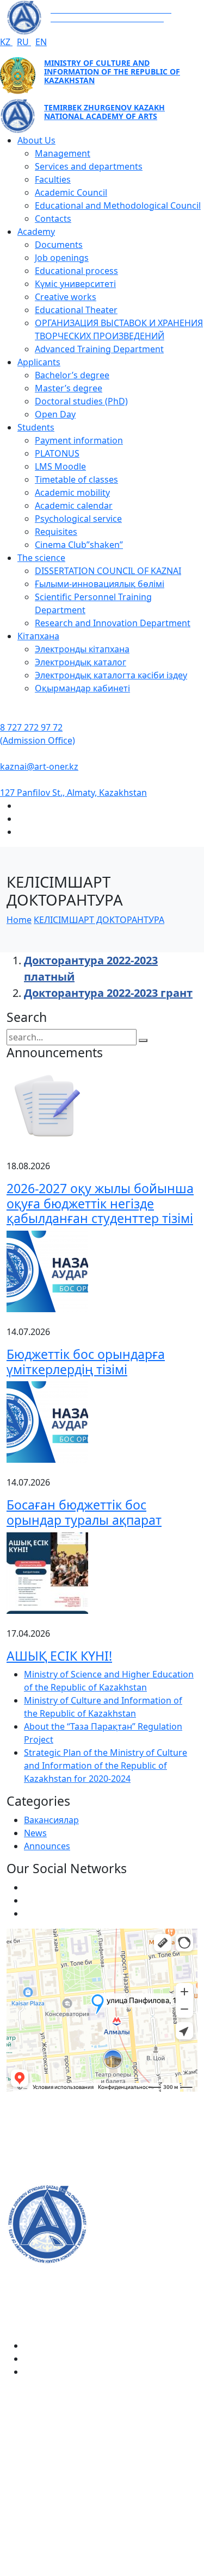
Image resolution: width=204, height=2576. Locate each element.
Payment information (79, 440)
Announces (47, 1846)
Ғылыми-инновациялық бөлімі (100, 584)
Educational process (76, 271)
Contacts (53, 219)
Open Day (55, 414)
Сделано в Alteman (102, 2569)
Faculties (53, 179)
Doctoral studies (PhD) (81, 401)
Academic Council (71, 192)
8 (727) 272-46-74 (41, 2142)
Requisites (56, 532)
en (41, 42)
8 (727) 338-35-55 (41, 2487)
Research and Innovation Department (113, 623)
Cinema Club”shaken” (79, 545)
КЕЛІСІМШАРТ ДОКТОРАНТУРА (99, 920)
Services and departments (89, 166)
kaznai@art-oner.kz (39, 766)
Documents (59, 245)
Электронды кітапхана (82, 649)
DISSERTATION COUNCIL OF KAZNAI (108, 571)
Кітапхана (38, 636)
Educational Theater (76, 310)
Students (36, 427)
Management (63, 153)
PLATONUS (57, 453)
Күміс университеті (75, 284)
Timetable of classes (76, 479)
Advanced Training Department (99, 349)
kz (6, 42)
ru (24, 42)
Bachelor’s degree (72, 375)
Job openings (62, 258)
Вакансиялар (51, 1820)
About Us (36, 140)
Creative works (66, 297)
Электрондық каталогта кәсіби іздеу (111, 675)
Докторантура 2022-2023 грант (108, 993)
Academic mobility (72, 492)
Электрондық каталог (81, 662)
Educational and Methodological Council (118, 205)
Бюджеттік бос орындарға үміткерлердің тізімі (86, 1362)
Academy (36, 232)
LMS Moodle (60, 466)
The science (41, 558)
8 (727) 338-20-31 (41, 2177)
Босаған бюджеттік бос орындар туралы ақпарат (84, 1512)
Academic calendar (74, 506)
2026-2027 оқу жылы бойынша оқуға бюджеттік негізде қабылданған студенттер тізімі (100, 1203)
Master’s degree (69, 388)
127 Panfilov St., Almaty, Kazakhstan (73, 793)
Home (19, 920)
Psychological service (78, 519)
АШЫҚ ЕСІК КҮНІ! (59, 1656)
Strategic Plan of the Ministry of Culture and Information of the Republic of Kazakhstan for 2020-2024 (106, 1766)
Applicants (39, 362)
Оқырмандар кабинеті (82, 688)
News (35, 1833)
